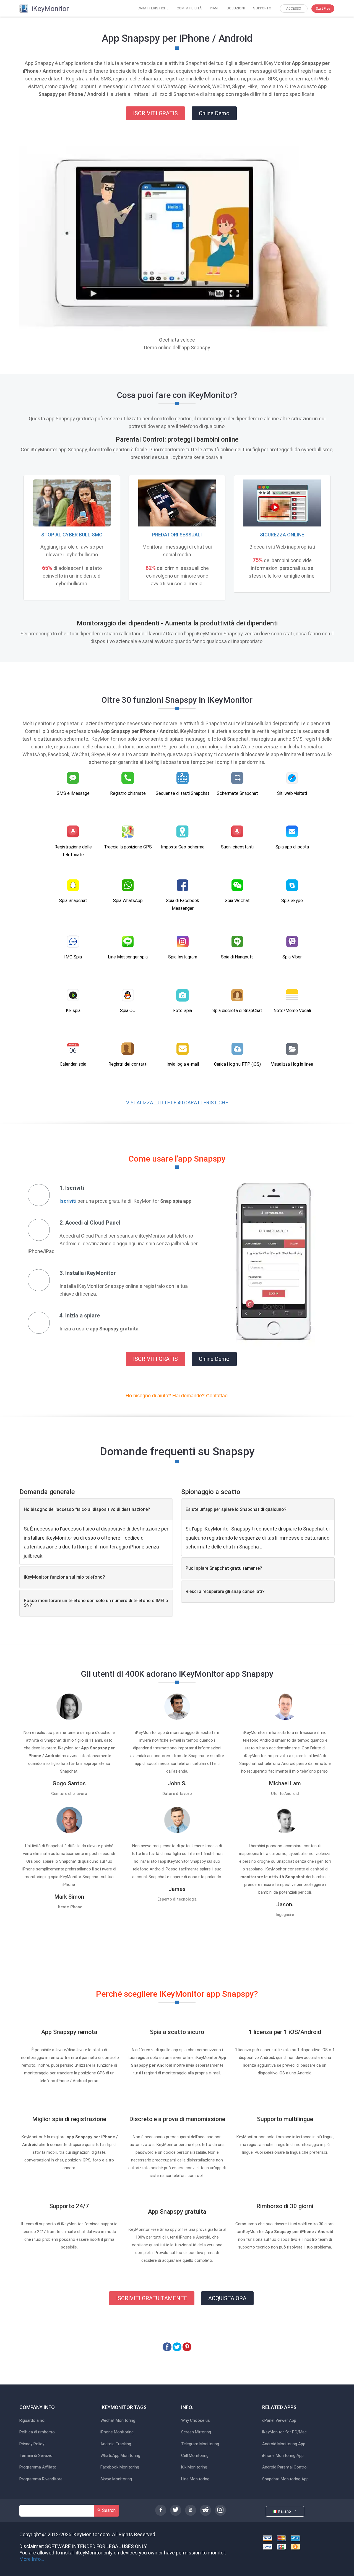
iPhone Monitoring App (283, 2456)
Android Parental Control (285, 2467)
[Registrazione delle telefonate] (73, 832)
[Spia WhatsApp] (128, 885)
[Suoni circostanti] (237, 832)
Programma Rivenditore (41, 2479)
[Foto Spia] (183, 995)
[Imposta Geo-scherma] (183, 832)
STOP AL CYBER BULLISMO (72, 535)
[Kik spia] (73, 995)
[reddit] (205, 2510)
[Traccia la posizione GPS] (128, 832)
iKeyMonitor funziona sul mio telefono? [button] (64, 1577)
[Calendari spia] (73, 1049)
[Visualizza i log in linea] (292, 1049)
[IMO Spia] (73, 942)
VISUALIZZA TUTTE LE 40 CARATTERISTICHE (177, 1103)
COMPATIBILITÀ (189, 8)
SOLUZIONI (236, 8)
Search (108, 2510)
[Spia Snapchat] (73, 885)
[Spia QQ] (128, 995)
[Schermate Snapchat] (237, 778)
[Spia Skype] (292, 885)
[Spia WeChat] (237, 885)
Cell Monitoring (195, 2456)
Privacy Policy (32, 2444)
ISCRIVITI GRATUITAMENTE (152, 2298)
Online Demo (214, 113)
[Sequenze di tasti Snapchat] (183, 778)
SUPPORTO (262, 8)
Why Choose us (196, 2421)
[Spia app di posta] (292, 832)
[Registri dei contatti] (128, 1049)
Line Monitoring (195, 2479)
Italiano (285, 2511)
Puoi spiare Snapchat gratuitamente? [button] (224, 1568)
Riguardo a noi (32, 2421)
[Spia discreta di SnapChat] (237, 995)
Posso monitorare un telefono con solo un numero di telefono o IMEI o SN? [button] (96, 1603)
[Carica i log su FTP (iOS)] (237, 1049)
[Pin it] (187, 2346)
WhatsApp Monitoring (120, 2456)
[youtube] (191, 2510)
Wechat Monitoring (118, 2421)
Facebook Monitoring (120, 2467)
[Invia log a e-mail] (183, 1049)
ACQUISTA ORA (227, 2298)
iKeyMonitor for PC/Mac (284, 2432)
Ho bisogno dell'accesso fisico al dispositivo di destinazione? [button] (87, 1509)
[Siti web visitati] (292, 778)
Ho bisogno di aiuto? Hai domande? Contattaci (177, 1396)
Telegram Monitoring (200, 2444)
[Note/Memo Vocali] (292, 995)
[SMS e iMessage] (73, 778)
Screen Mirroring (196, 2432)
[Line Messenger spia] (128, 942)
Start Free (323, 9)
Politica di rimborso (37, 2432)
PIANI (214, 8)
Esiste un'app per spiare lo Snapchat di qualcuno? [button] (236, 1509)
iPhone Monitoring (117, 2432)
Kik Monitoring (194, 2467)
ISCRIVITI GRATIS (155, 113)
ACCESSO (294, 9)
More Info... (32, 2559)
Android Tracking (116, 2444)
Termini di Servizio (36, 2456)
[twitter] (176, 2510)
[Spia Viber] (292, 942)
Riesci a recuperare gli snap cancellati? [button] (225, 1591)
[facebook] (161, 2510)
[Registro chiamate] (128, 778)
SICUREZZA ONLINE (282, 535)
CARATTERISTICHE (153, 8)
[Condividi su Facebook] (167, 2346)
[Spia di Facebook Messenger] (183, 885)
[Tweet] (177, 2346)
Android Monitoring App (284, 2444)
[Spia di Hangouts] (237, 942)
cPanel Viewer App (279, 2421)
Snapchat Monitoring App (285, 2479)
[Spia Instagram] (183, 942)
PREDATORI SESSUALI (177, 535)
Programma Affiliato (38, 2467)
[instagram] (220, 2510)
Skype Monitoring (116, 2479)
